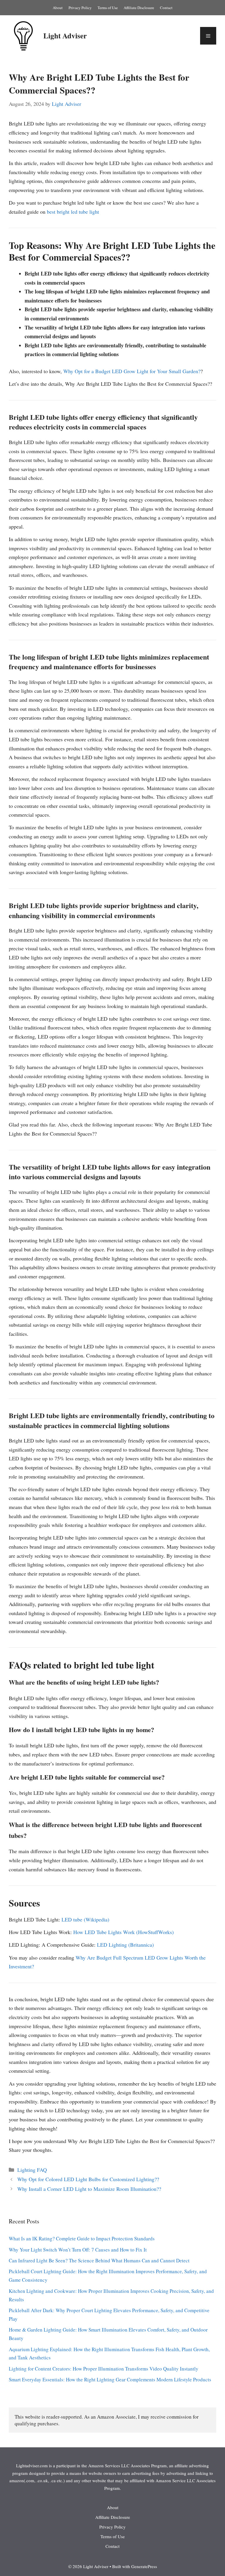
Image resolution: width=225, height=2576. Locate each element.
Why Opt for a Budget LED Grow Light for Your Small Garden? (132, 371)
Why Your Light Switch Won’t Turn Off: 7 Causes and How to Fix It (78, 2250)
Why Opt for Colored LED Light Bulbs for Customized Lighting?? (88, 2179)
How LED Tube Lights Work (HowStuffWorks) (123, 1932)
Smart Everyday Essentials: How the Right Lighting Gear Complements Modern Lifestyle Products (110, 2379)
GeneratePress (144, 2566)
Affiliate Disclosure (139, 8)
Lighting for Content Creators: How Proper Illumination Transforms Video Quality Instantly (104, 2369)
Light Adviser (65, 36)
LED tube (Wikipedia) (85, 1919)
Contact (166, 8)
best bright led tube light (73, 212)
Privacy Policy (80, 8)
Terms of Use (108, 8)
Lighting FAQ (32, 2170)
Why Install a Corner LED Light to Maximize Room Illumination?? (89, 2189)
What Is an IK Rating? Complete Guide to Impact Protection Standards (82, 2238)
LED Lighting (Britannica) (125, 1945)
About (58, 8)
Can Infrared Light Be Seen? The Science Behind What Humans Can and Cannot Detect (99, 2260)
